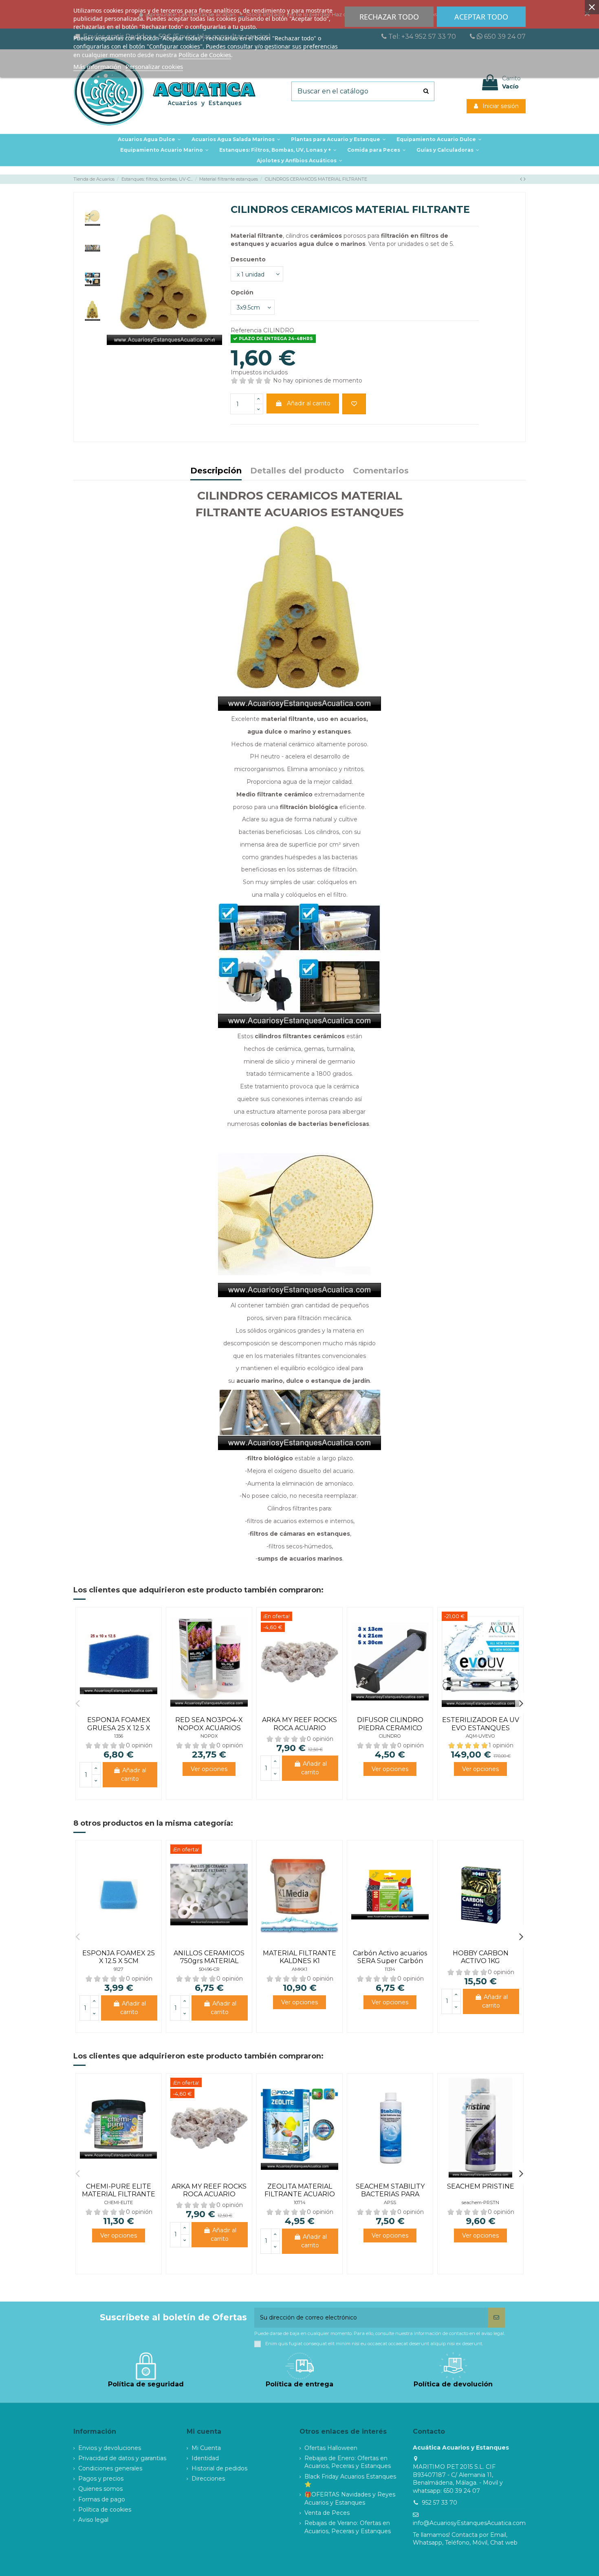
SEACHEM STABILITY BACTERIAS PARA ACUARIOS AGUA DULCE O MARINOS (390, 2198)
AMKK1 (299, 1969)
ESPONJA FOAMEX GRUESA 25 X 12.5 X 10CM (119, 1728)
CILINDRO (390, 1736)
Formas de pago (102, 2499)
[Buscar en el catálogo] (426, 91)
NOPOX (209, 1736)
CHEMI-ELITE (119, 2202)
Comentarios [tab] (381, 471)
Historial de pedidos (219, 2468)
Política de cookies (105, 2510)
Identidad (205, 2458)
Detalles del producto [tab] (297, 471)
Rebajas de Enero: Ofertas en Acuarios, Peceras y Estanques (348, 2462)
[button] (338, 139)
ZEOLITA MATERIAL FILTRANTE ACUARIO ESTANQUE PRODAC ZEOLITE (300, 2198)
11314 (390, 1969)
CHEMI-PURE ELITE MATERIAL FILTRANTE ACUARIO (119, 2194)
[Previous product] (522, 179)
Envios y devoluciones (110, 2448)
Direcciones (208, 2479)
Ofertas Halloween (331, 2448)
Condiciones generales (110, 2468)
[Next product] (525, 179)
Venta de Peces (327, 2513)
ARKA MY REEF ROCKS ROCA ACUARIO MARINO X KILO (299, 1728)
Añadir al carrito (309, 403)
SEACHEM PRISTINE (481, 2186)
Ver (209, 1769)
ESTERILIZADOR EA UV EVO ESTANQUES (481, 1724)
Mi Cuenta (206, 2448)
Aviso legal (93, 2520)
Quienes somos (100, 2489)
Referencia (246, 330)
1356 (119, 1736)
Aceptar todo (481, 17)
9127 (119, 1969)
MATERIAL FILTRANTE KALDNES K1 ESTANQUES (299, 1961)
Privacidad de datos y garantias (122, 2458)
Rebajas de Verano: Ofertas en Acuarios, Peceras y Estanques (348, 2527)
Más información (97, 66)
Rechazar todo (389, 17)
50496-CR (209, 1969)
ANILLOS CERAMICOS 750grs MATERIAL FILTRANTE (209, 1961)
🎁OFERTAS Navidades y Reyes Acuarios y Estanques (350, 2499)
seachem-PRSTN (480, 2202)
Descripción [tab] (216, 471)
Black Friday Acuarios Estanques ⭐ (350, 2481)
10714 (300, 2202)
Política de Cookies (205, 55)
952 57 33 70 (439, 2503)
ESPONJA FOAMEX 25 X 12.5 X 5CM (119, 1957)
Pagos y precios (101, 2479)
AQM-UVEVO (480, 1736)
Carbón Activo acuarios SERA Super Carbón (390, 1957)
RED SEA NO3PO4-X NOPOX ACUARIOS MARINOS (209, 1728)
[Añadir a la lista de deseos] (354, 404)
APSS (390, 2202)
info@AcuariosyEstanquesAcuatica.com (469, 2523)
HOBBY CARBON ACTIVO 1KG (481, 1957)
